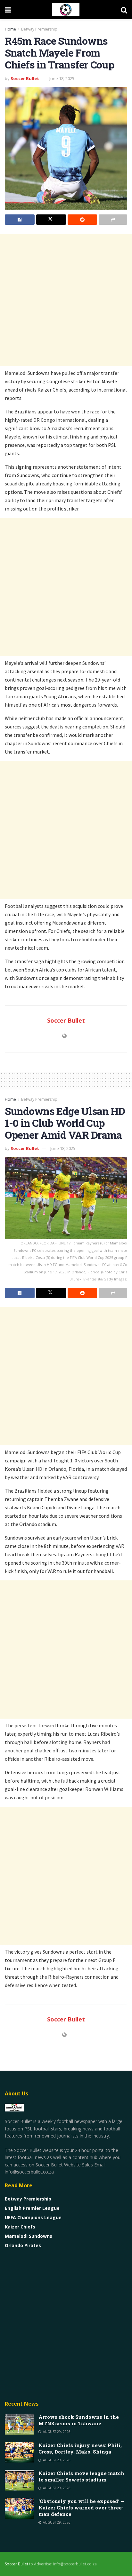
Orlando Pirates (23, 2245)
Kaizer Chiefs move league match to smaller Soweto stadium (81, 2476)
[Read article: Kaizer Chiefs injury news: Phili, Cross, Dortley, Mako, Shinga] (19, 2452)
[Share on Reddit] (82, 220)
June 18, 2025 (62, 78)
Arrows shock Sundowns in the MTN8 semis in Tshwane (79, 2420)
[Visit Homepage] (66, 10)
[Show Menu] (8, 10)
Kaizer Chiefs (20, 2227)
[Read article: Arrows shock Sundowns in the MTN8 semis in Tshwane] (19, 2424)
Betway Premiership (39, 29)
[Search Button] (124, 10)
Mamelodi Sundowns (29, 2236)
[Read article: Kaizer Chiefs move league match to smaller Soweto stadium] (19, 2480)
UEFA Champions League (33, 2217)
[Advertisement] (66, 300)
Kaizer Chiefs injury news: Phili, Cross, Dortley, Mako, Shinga (80, 2448)
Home (10, 29)
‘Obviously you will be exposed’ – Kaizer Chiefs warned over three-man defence (81, 2508)
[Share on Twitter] (51, 220)
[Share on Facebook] (20, 220)
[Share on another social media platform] (113, 220)
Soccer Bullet (25, 78)
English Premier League (32, 2208)
